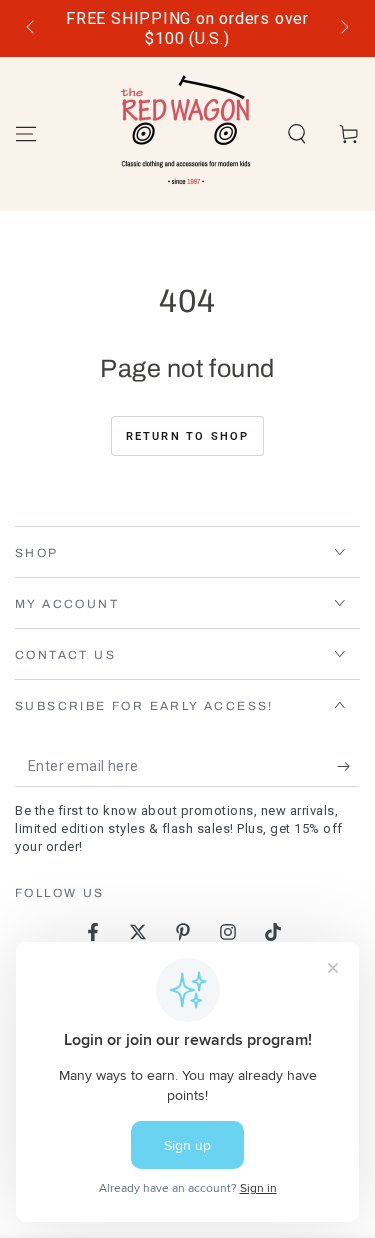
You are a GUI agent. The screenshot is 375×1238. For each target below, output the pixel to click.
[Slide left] (32, 29)
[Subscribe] (348, 767)
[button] (297, 134)
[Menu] (26, 134)
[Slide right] (343, 29)
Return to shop (188, 436)
